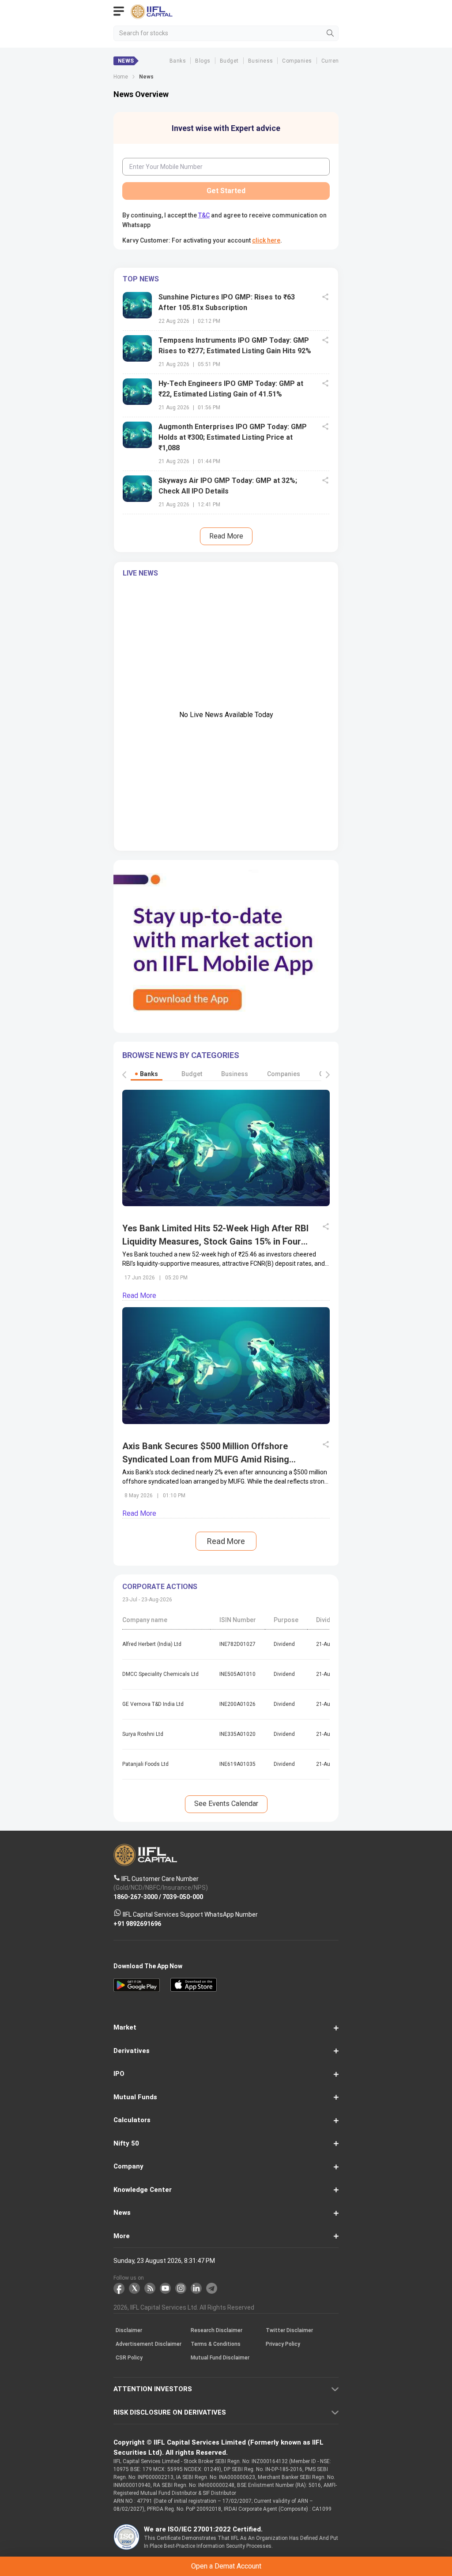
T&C (164, 1326)
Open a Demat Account (226, 1304)
